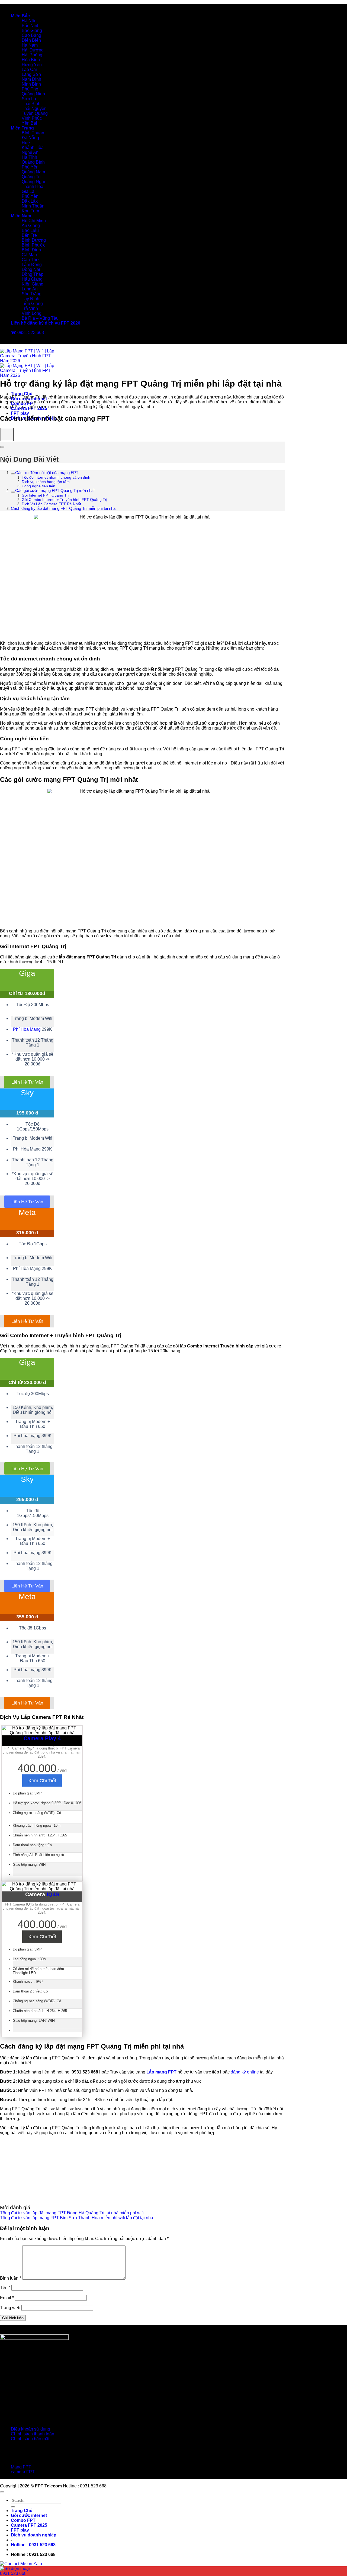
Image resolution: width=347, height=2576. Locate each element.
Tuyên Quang (35, 113)
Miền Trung (22, 128)
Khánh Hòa (33, 148)
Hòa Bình (31, 60)
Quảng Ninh (33, 94)
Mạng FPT (21, 2467)
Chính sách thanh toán (33, 2434)
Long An (30, 289)
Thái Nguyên (34, 108)
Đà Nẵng (30, 138)
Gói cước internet (29, 2515)
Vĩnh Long (32, 313)
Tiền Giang (32, 304)
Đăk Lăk (30, 201)
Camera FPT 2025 (29, 2525)
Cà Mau (29, 255)
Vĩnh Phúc (32, 118)
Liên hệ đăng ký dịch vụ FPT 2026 (46, 323)
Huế (26, 143)
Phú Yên (30, 167)
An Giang (31, 226)
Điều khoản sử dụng (30, 2429)
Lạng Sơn (31, 74)
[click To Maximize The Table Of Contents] (7, 435)
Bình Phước (33, 245)
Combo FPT (23, 2520)
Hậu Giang (32, 279)
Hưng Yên (32, 65)
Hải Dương (33, 50)
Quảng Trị (31, 177)
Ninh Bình (31, 84)
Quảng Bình (33, 162)
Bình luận (11, 2278)
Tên (5, 2288)
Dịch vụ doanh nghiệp (34, 2535)
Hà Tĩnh (29, 157)
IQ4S (53, 1894)
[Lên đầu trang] (2, 2492)
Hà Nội (28, 21)
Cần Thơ (30, 260)
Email (7, 2298)
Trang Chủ (22, 394)
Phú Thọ (30, 89)
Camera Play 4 (42, 1738)
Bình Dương (34, 240)
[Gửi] (13, 2507)
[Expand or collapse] (2, 447)
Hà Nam (30, 45)
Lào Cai (29, 69)
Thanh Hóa (33, 187)
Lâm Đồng (32, 265)
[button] (33, 2545)
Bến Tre (29, 235)
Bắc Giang (32, 30)
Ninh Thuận (33, 206)
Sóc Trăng (32, 294)
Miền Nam (21, 216)
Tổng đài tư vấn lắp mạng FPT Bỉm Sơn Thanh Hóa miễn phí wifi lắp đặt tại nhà (77, 2218)
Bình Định (31, 250)
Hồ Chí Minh (34, 221)
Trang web (10, 2308)
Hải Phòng (32, 55)
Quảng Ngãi (33, 182)
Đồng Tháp (33, 274)
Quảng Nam (33, 172)
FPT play (20, 413)
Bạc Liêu (30, 230)
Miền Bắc (20, 16)
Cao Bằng (31, 35)
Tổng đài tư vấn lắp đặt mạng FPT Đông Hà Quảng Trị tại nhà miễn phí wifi (72, 2213)
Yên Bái (29, 123)
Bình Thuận (33, 133)
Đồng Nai (31, 269)
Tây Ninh (30, 299)
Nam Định (31, 79)
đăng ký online (245, 2072)
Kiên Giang (33, 284)
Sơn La (29, 99)
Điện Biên (31, 40)
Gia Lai (29, 191)
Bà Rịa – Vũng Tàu (40, 318)
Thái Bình (31, 104)
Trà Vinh (30, 308)
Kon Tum (30, 211)
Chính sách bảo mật (30, 2439)
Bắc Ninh (31, 26)
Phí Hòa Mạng (27, 1029)
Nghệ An (30, 152)
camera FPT (23, 2472)
